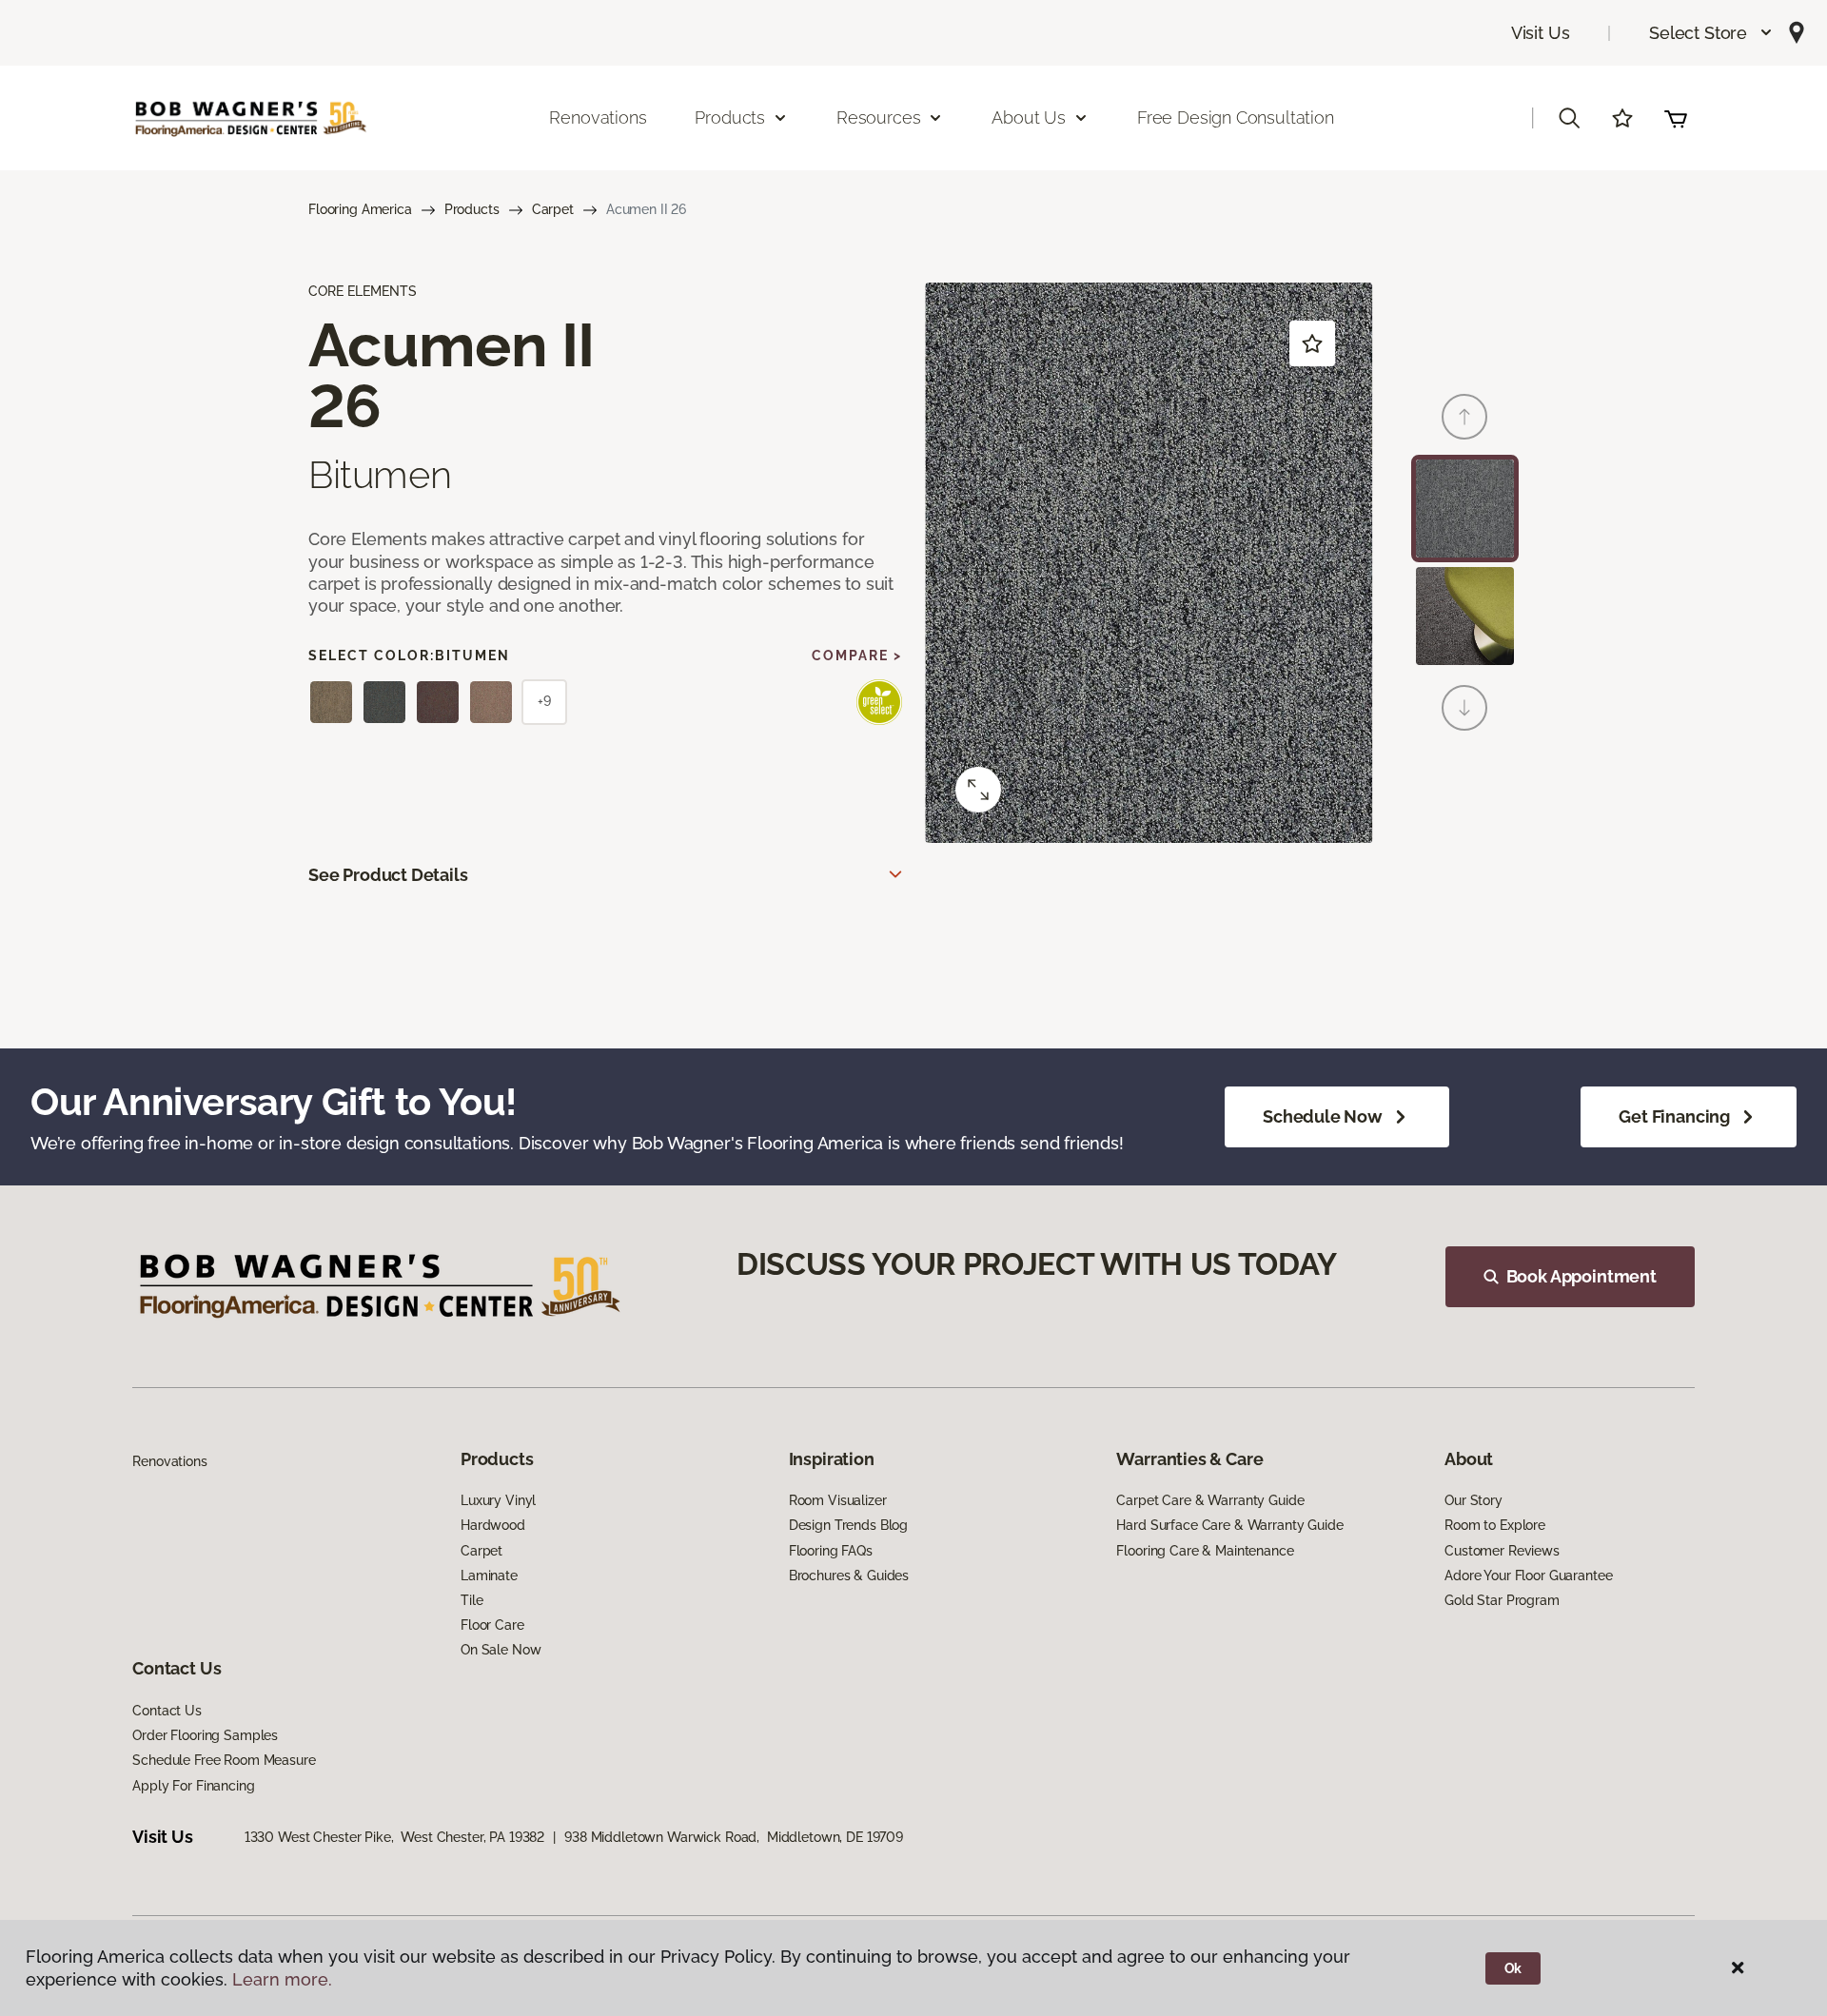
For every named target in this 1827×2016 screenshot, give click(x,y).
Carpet (553, 209)
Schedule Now (1323, 1116)
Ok (1513, 1968)
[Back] (1464, 417)
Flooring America (360, 209)
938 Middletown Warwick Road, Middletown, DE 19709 (734, 1837)
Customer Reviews (1502, 1551)
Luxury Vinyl (498, 1500)
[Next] (1464, 708)
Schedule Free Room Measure (224, 1760)
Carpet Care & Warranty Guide (1210, 1500)
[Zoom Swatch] (978, 790)
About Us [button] (1029, 117)
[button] (1711, 33)
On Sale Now (501, 1650)
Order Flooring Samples (205, 1735)
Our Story (1473, 1500)
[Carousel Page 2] (1465, 616)
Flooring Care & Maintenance (1205, 1551)
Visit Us (1541, 33)
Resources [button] (878, 117)
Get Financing (1674, 1116)
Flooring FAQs (831, 1551)
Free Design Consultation (1236, 117)
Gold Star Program (1502, 1600)
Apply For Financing (193, 1786)
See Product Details (388, 875)
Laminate (489, 1576)
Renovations (598, 117)
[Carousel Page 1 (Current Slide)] (1465, 509)
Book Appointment (1581, 1276)
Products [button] (730, 117)
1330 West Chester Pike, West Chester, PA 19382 (394, 1837)
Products (472, 209)
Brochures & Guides (849, 1576)
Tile (471, 1600)
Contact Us (167, 1711)
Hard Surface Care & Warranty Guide (1229, 1525)
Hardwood (493, 1525)
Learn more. (282, 1979)
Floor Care (492, 1625)
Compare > (857, 656)
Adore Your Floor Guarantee (1528, 1576)
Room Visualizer (838, 1500)
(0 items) (1676, 118)
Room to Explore (1495, 1525)
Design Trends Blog (848, 1525)
